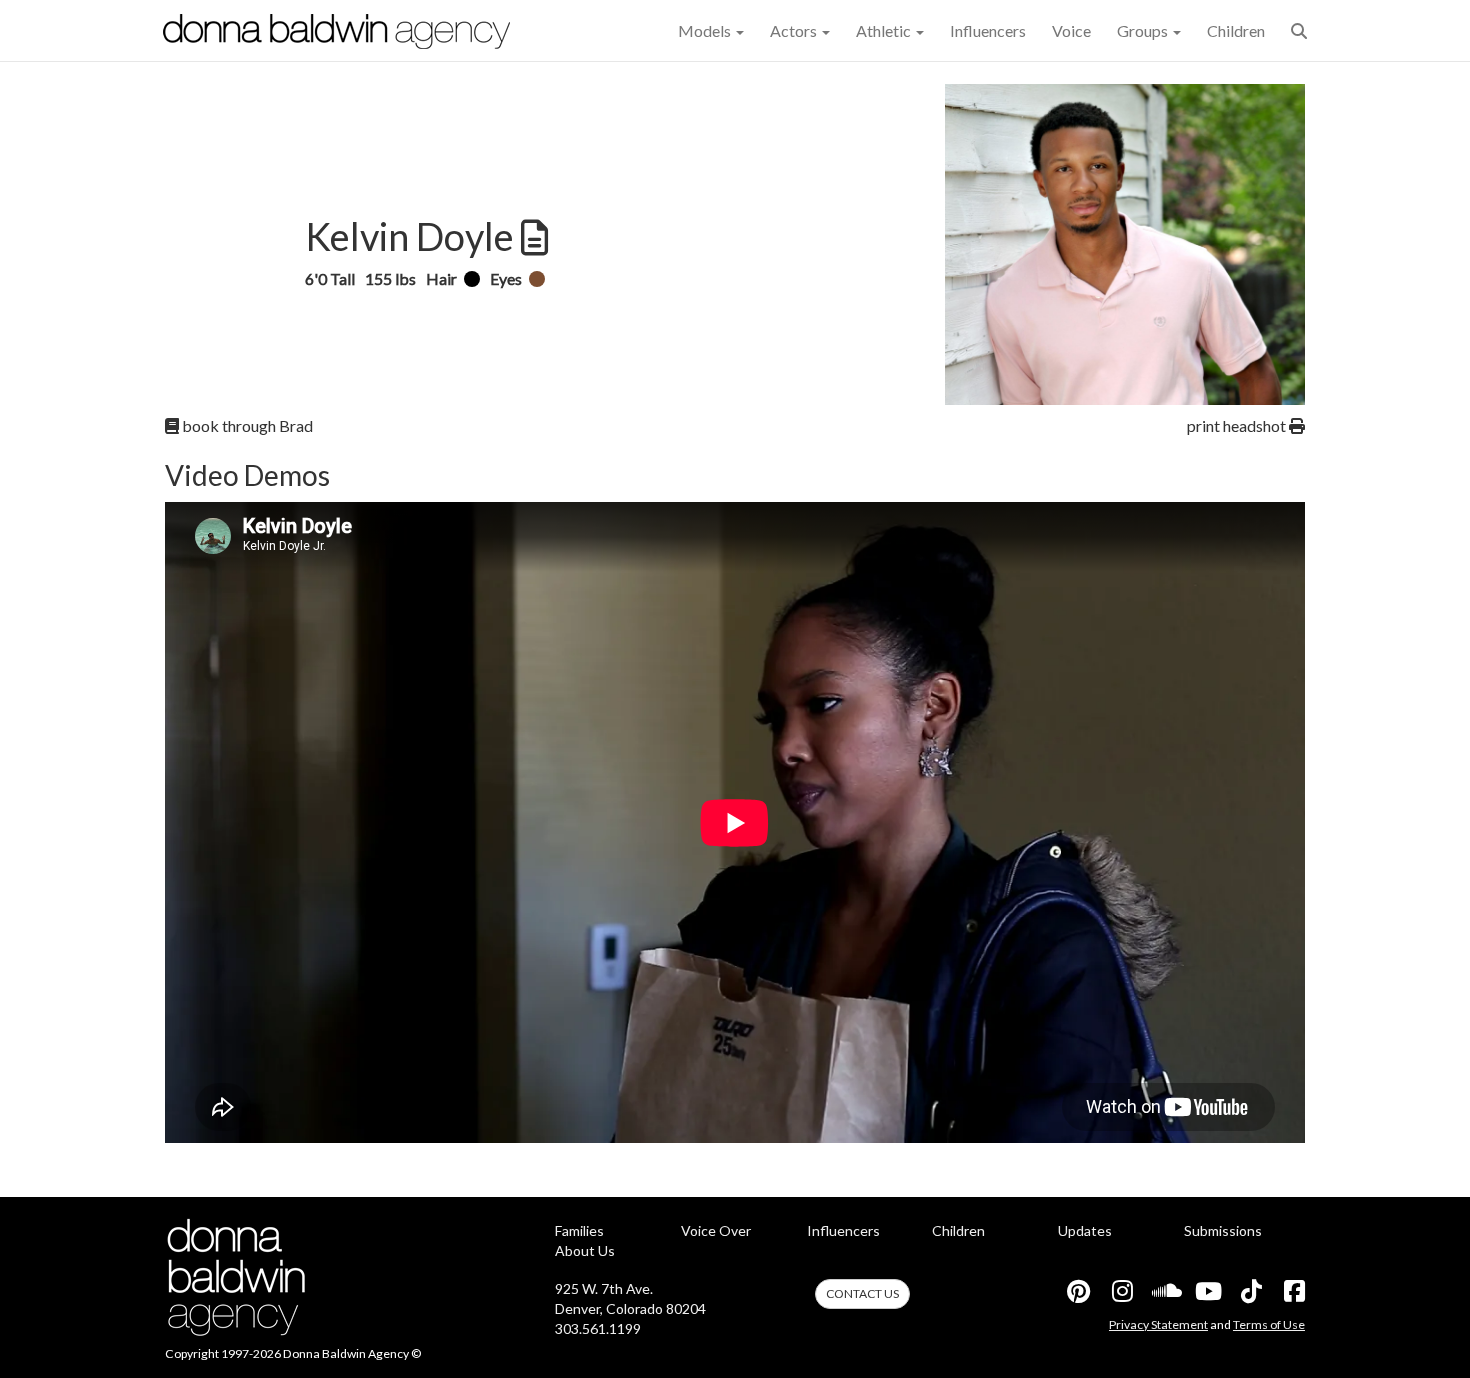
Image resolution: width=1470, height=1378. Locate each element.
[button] (1299, 30)
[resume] (532, 238)
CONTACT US (862, 1293)
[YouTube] (1207, 1291)
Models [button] (706, 30)
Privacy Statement (1158, 1324)
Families (579, 1230)
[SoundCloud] (1164, 1291)
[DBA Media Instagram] (1121, 1291)
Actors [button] (795, 30)
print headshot (1238, 425)
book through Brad (246, 425)
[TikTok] (1250, 1291)
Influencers (988, 30)
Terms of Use (1269, 1324)
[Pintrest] (1078, 1291)
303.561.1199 (598, 1328)
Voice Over (716, 1230)
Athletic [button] (885, 30)
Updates (1085, 1230)
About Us (585, 1250)
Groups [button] (1144, 30)
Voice (1071, 30)
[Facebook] (1293, 1291)
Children (1236, 30)
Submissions (1223, 1230)
